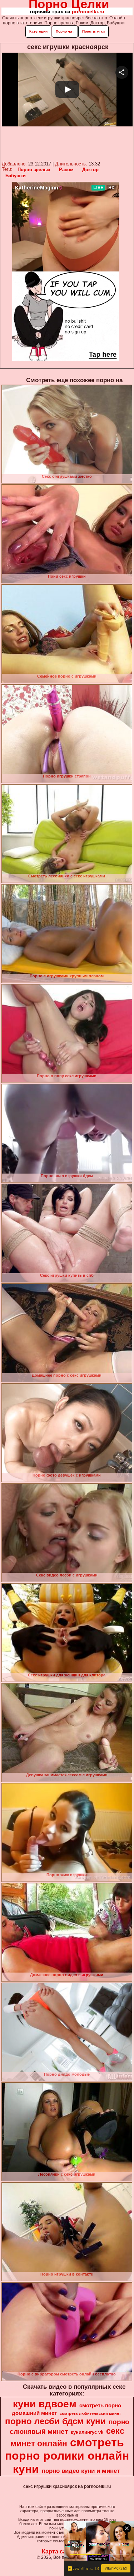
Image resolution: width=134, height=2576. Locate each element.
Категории (38, 31)
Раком (66, 170)
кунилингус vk (87, 2432)
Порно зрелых (34, 170)
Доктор (90, 170)
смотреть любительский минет (90, 2413)
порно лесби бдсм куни (55, 2421)
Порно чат (65, 31)
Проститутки (93, 31)
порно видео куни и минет (81, 2471)
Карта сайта (59, 2551)
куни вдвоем (45, 2404)
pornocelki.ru (88, 11)
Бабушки (16, 176)
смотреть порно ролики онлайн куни (67, 2456)
